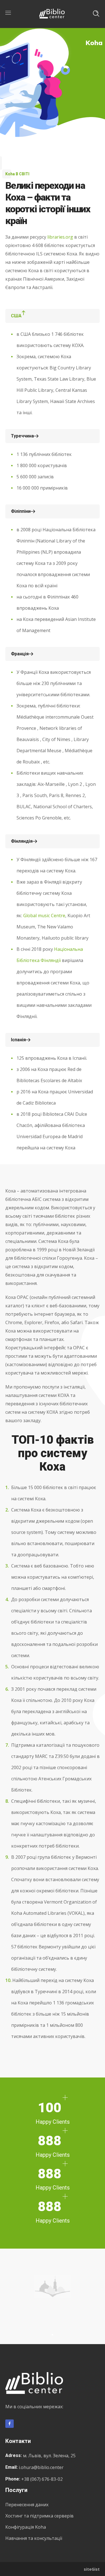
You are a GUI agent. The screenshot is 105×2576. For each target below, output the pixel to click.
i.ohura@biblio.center (41, 2467)
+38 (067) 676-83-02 (42, 2479)
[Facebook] (10, 2424)
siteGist (92, 2569)
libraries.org (60, 237)
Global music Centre (44, 916)
